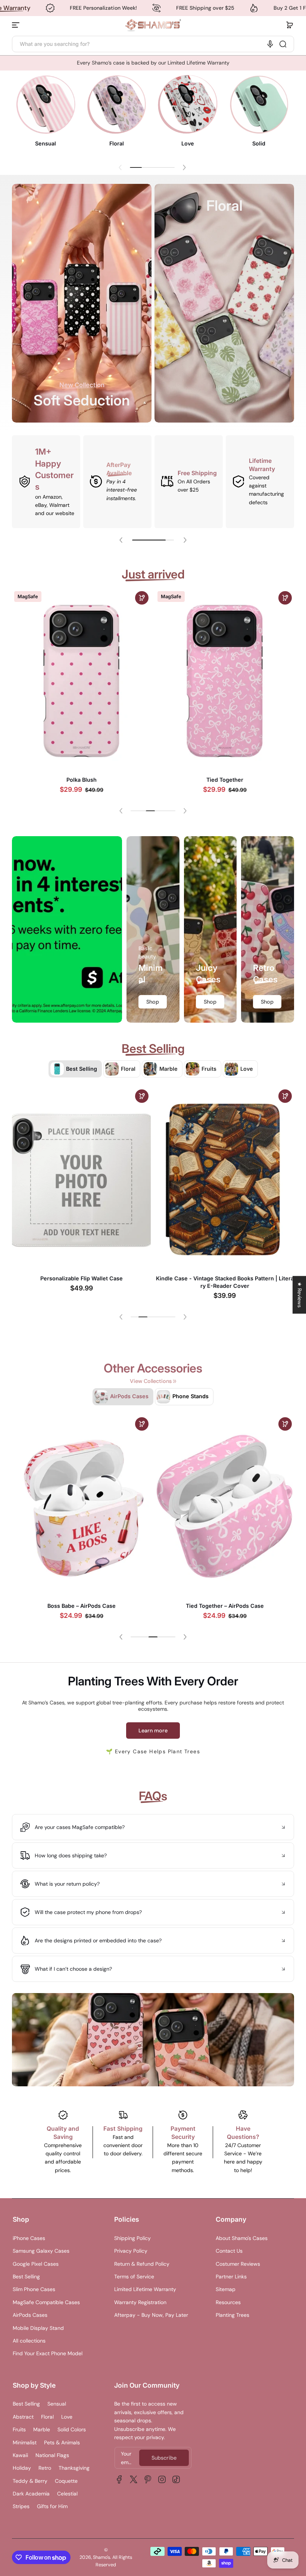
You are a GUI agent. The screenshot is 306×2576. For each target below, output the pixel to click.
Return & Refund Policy (142, 2264)
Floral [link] (117, 143)
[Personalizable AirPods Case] (225, 1508)
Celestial (67, 2494)
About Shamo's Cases (242, 2238)
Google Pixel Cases (36, 2264)
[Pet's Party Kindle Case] (225, 1179)
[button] (290, 25)
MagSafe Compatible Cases (46, 2302)
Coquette (66, 2481)
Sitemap (226, 2289)
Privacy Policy (131, 2251)
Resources (228, 2302)
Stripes (21, 2506)
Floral (47, 2417)
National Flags (52, 2455)
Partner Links (231, 2277)
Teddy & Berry (30, 2481)
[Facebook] (119, 2479)
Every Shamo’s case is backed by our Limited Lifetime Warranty (153, 63)
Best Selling (26, 2277)
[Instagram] (162, 2479)
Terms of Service (134, 2277)
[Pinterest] (148, 2479)
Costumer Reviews (238, 2264)
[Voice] (270, 44)
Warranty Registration (140, 2302)
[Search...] (283, 44)
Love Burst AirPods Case (81, 1606)
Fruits (19, 2429)
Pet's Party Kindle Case (225, 1278)
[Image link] (46, 113)
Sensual (57, 2404)
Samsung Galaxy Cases (41, 2251)
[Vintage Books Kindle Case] (81, 1179)
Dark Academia (31, 2494)
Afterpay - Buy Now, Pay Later (151, 2315)
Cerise (225, 786)
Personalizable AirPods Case (225, 1607)
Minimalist (25, 2442)
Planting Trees (232, 2315)
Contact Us (229, 2251)
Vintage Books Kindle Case (81, 1278)
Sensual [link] (46, 143)
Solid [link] (259, 143)
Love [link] (188, 143)
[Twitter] (134, 2479)
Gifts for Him (52, 2506)
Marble (42, 2429)
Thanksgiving (74, 2468)
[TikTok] (176, 2479)
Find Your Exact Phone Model (48, 2353)
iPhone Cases (29, 2238)
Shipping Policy (132, 2238)
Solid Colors (72, 2429)
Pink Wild (81, 785)
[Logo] (153, 25)
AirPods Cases (30, 2315)
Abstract (23, 2417)
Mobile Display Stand (38, 2328)
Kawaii (20, 2455)
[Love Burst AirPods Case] (81, 1507)
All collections (29, 2341)
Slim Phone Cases (34, 2289)
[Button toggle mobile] (16, 25)
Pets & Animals (62, 2442)
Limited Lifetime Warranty (145, 2289)
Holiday (22, 2468)
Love (67, 2417)
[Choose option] (142, 602)
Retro (45, 2468)
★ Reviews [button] (300, 1295)
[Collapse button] (153, 1827)
